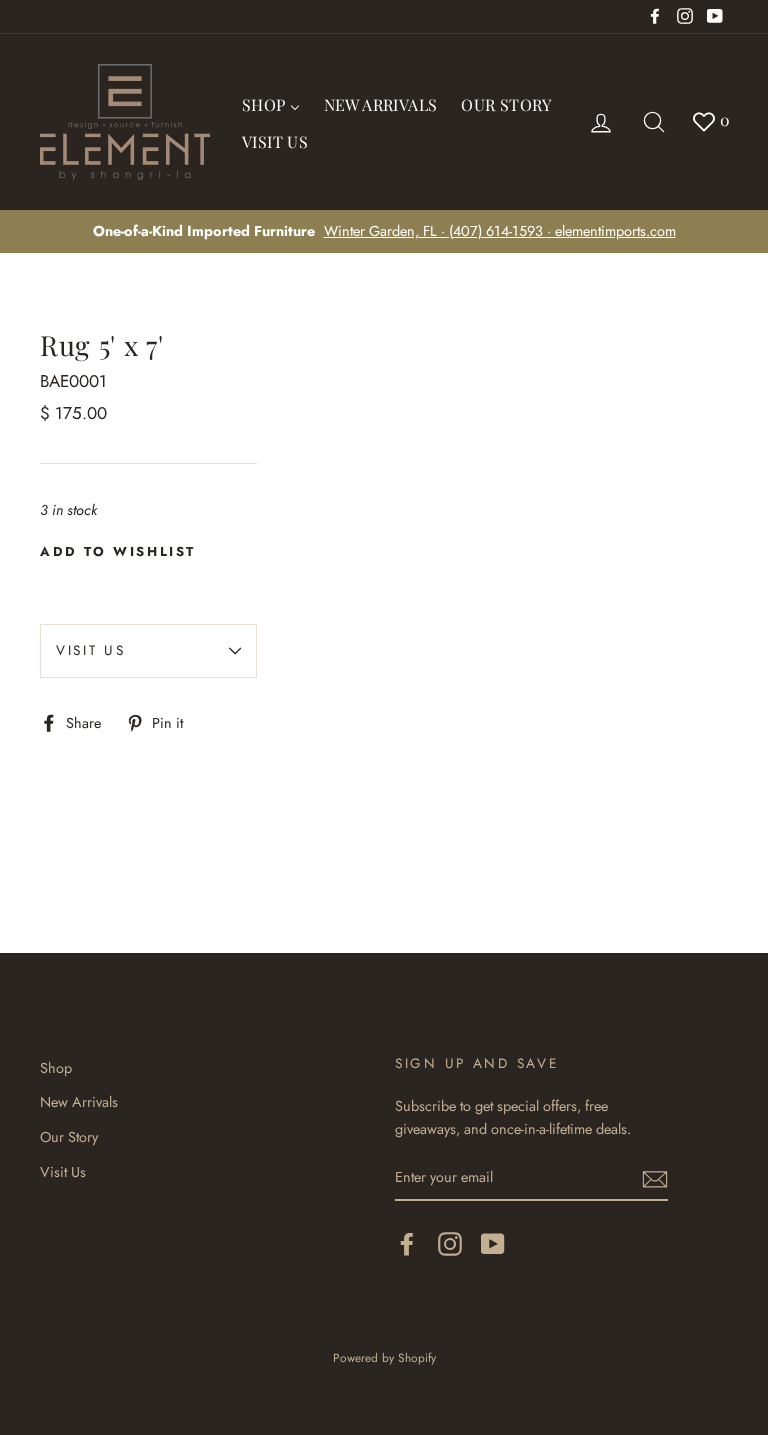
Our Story (69, 1137)
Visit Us (91, 650)
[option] (384, 231)
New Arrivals (79, 1102)
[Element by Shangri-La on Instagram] (450, 1243)
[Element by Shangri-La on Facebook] (407, 1243)
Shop (56, 1068)
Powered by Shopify (384, 1357)
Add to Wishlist (118, 551)
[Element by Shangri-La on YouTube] (493, 1243)
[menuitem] (271, 103)
